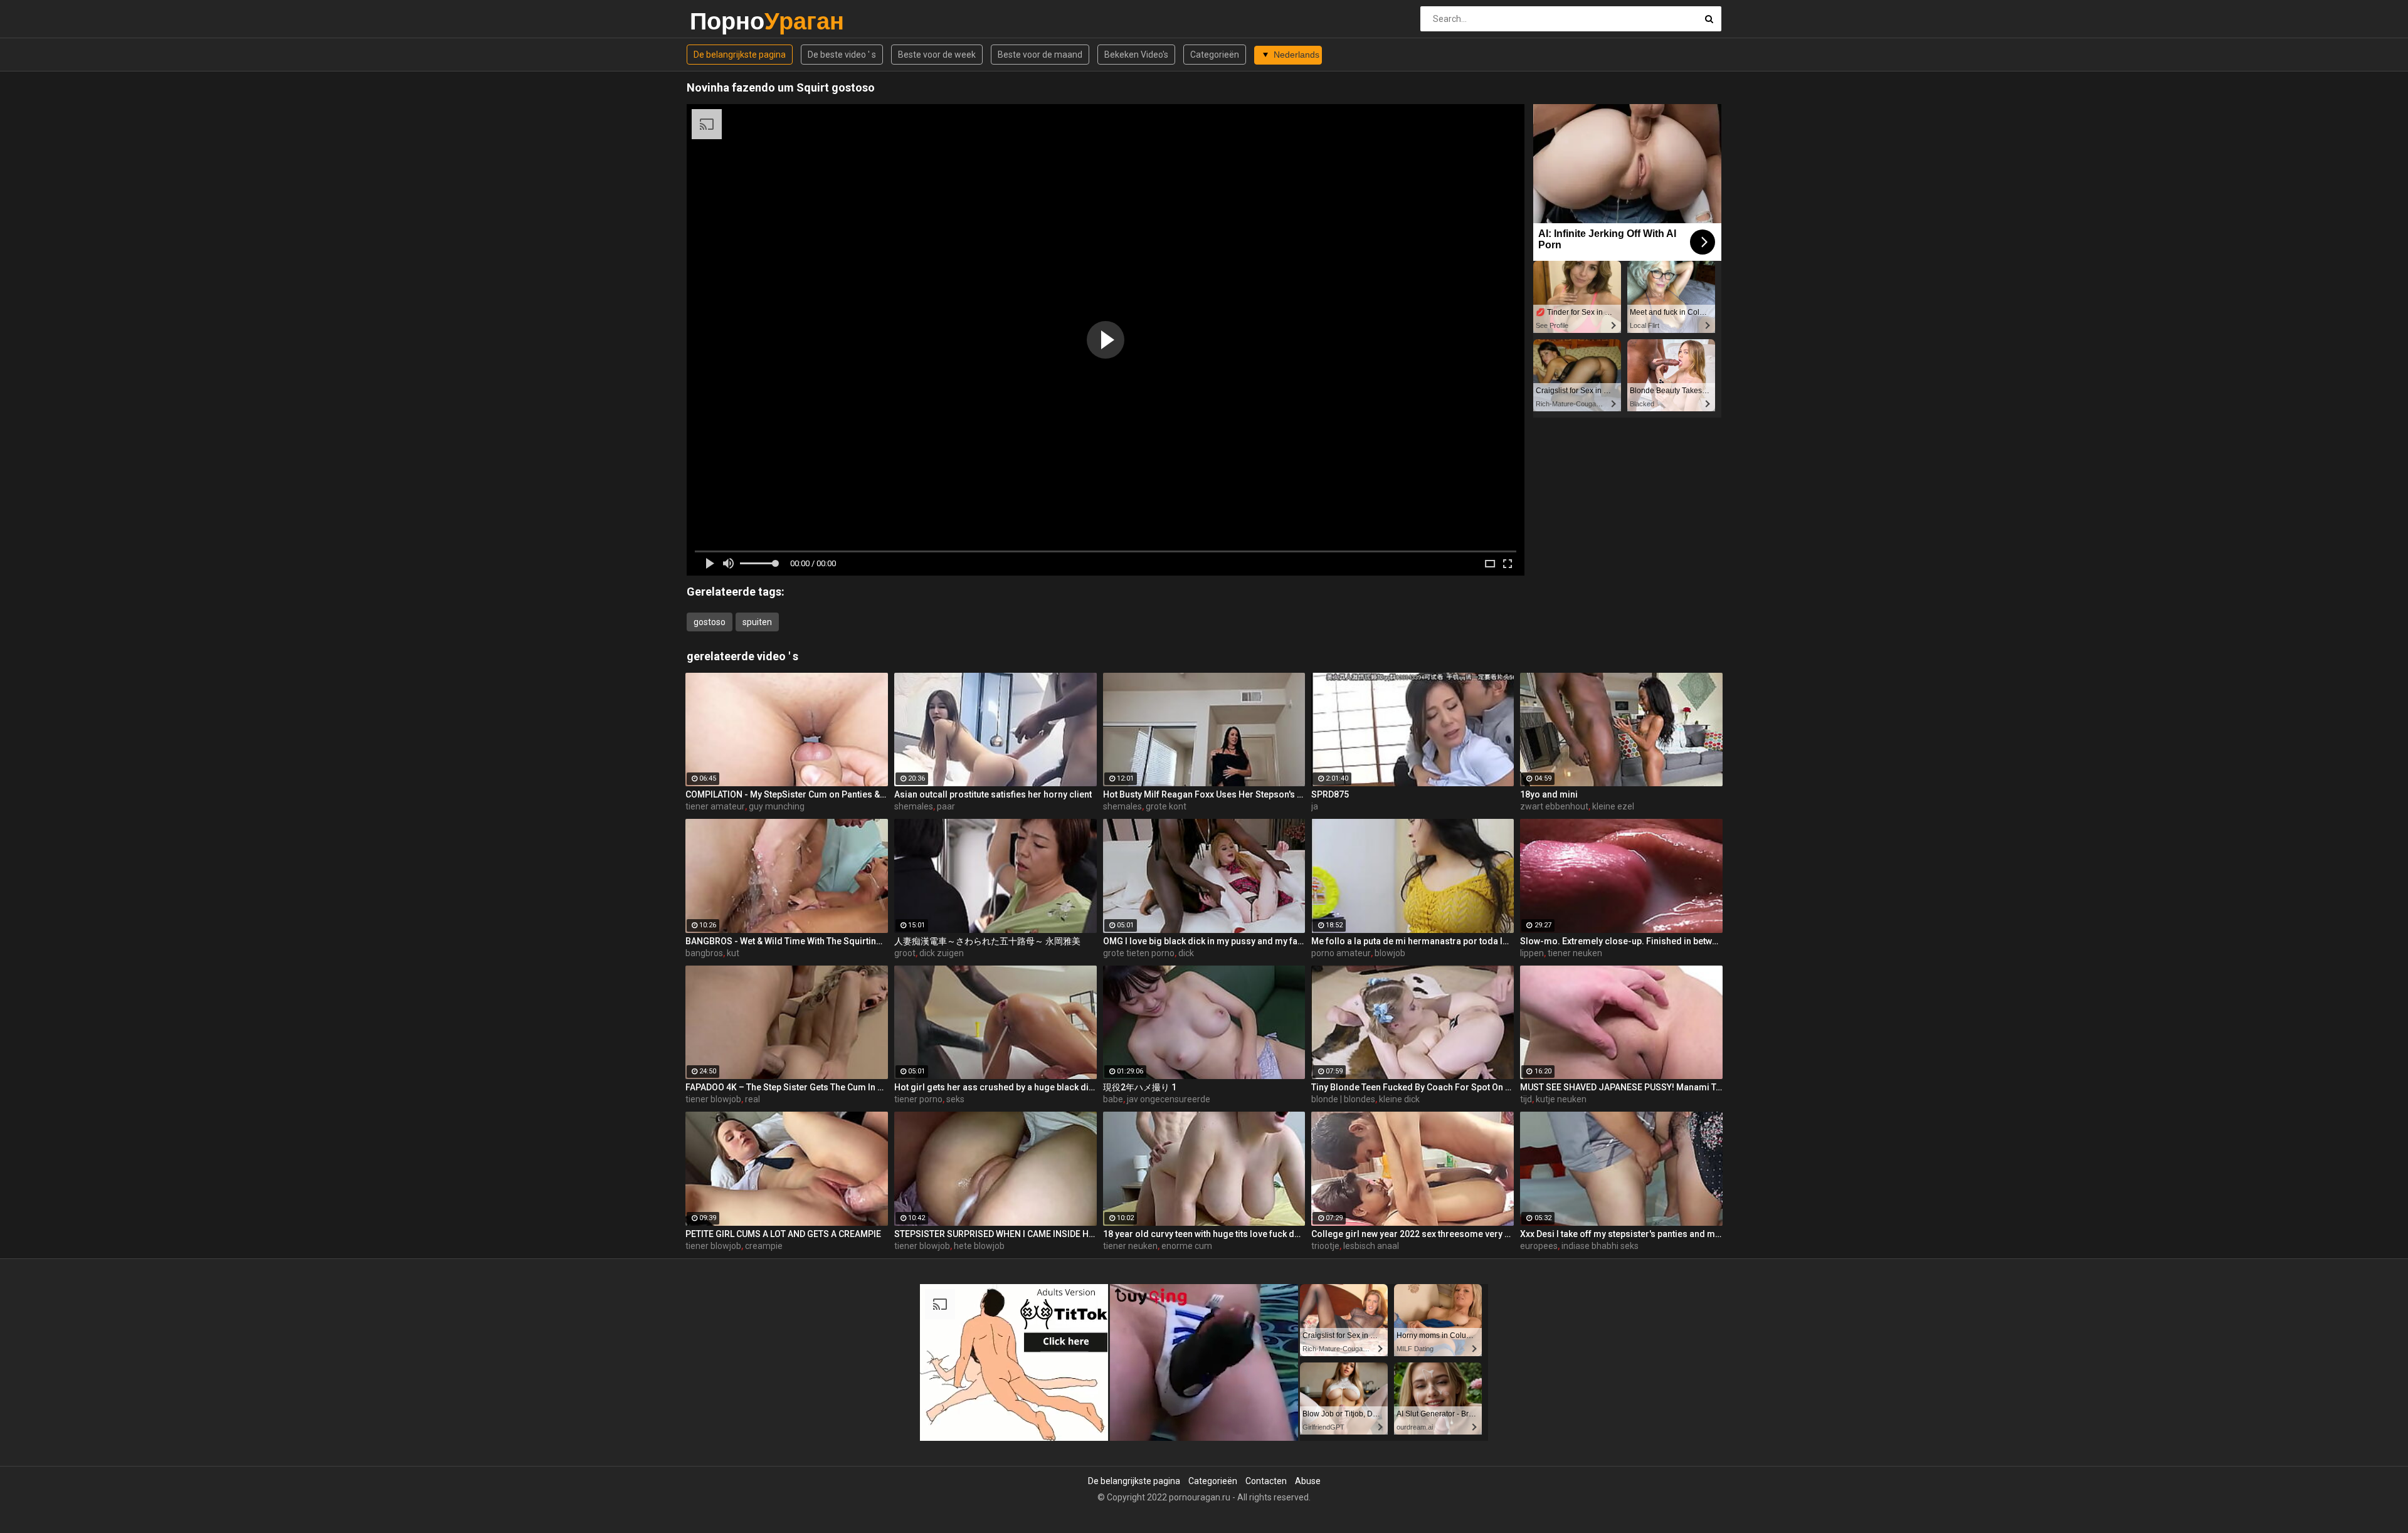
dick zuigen (942, 953)
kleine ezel (1613, 806)
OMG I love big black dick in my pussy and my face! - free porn (1204, 941)
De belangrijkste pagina (740, 55)
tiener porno (918, 1099)
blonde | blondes (1343, 1099)
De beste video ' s (842, 55)
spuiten (757, 622)
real (752, 1099)
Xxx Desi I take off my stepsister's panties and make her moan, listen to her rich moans (1621, 1234)
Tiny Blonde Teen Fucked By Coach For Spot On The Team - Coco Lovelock (1413, 1087)
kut (733, 953)
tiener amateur (715, 806)
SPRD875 (1330, 794)
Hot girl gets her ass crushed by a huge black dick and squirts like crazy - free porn (995, 1087)
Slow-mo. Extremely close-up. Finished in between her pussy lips (1621, 941)
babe (1113, 1099)
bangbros (704, 953)
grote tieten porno (1139, 953)
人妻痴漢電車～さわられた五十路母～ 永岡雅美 (987, 941)
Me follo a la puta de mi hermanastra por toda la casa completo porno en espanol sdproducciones (1413, 941)
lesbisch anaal (1371, 1246)
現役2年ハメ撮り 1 (1140, 1087)
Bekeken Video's (1136, 55)
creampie (764, 1246)
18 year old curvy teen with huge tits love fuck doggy (1204, 1234)
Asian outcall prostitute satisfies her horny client (993, 794)
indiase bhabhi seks (1600, 1246)
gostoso (710, 622)
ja (1315, 806)
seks (955, 1099)
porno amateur (1341, 953)
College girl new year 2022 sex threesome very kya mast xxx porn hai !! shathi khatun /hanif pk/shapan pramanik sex (1413, 1234)
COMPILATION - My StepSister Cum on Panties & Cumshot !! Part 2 (787, 794)
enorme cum (1187, 1246)
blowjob (1390, 953)
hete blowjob (979, 1246)
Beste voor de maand (1040, 55)
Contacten (1266, 1481)
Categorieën (1215, 55)
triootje (1325, 1246)
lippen (1532, 953)
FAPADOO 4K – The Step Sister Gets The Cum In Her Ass (787, 1087)
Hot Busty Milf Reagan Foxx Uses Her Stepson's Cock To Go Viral (1204, 794)
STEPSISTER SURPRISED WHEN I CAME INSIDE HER (995, 1234)
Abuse (1308, 1481)
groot (905, 953)
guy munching (777, 806)
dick (1186, 953)
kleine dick (1399, 1099)
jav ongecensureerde (1169, 1099)
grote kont (1166, 806)
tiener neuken (1575, 953)
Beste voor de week (937, 55)
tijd (1526, 1099)
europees (1539, 1246)
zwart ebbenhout (1554, 806)
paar (946, 806)
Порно (723, 21)
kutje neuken (1561, 1099)
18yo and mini (1549, 794)
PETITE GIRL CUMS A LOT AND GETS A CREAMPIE (783, 1234)
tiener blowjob (713, 1099)
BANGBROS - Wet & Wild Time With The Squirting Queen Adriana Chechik (787, 941)
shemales (914, 806)
